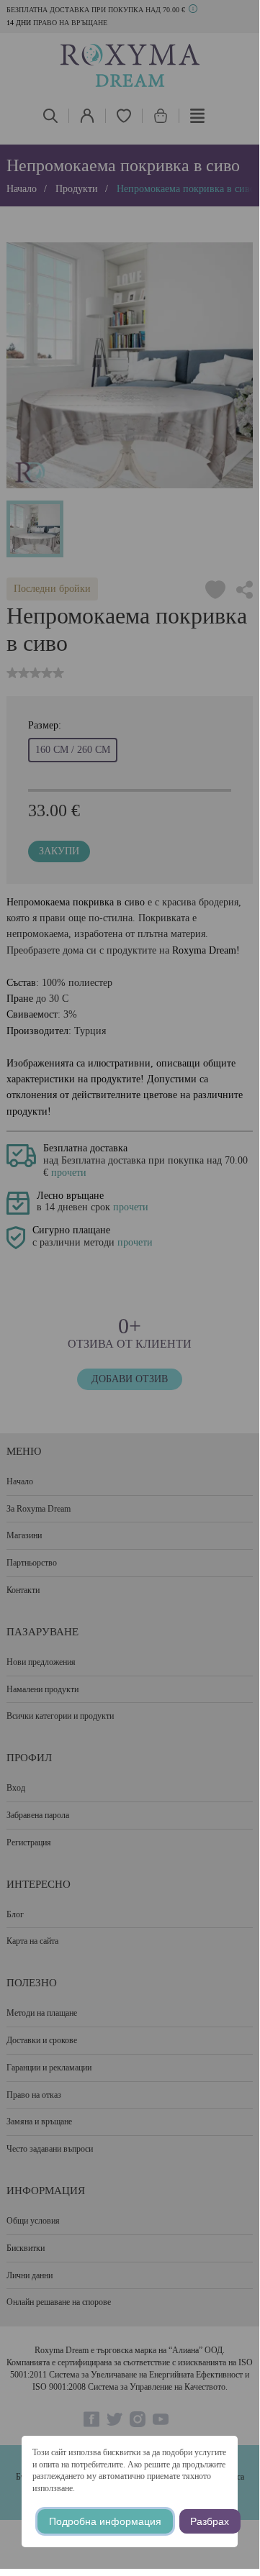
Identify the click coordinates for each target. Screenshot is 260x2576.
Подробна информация (105, 2521)
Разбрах (210, 2521)
